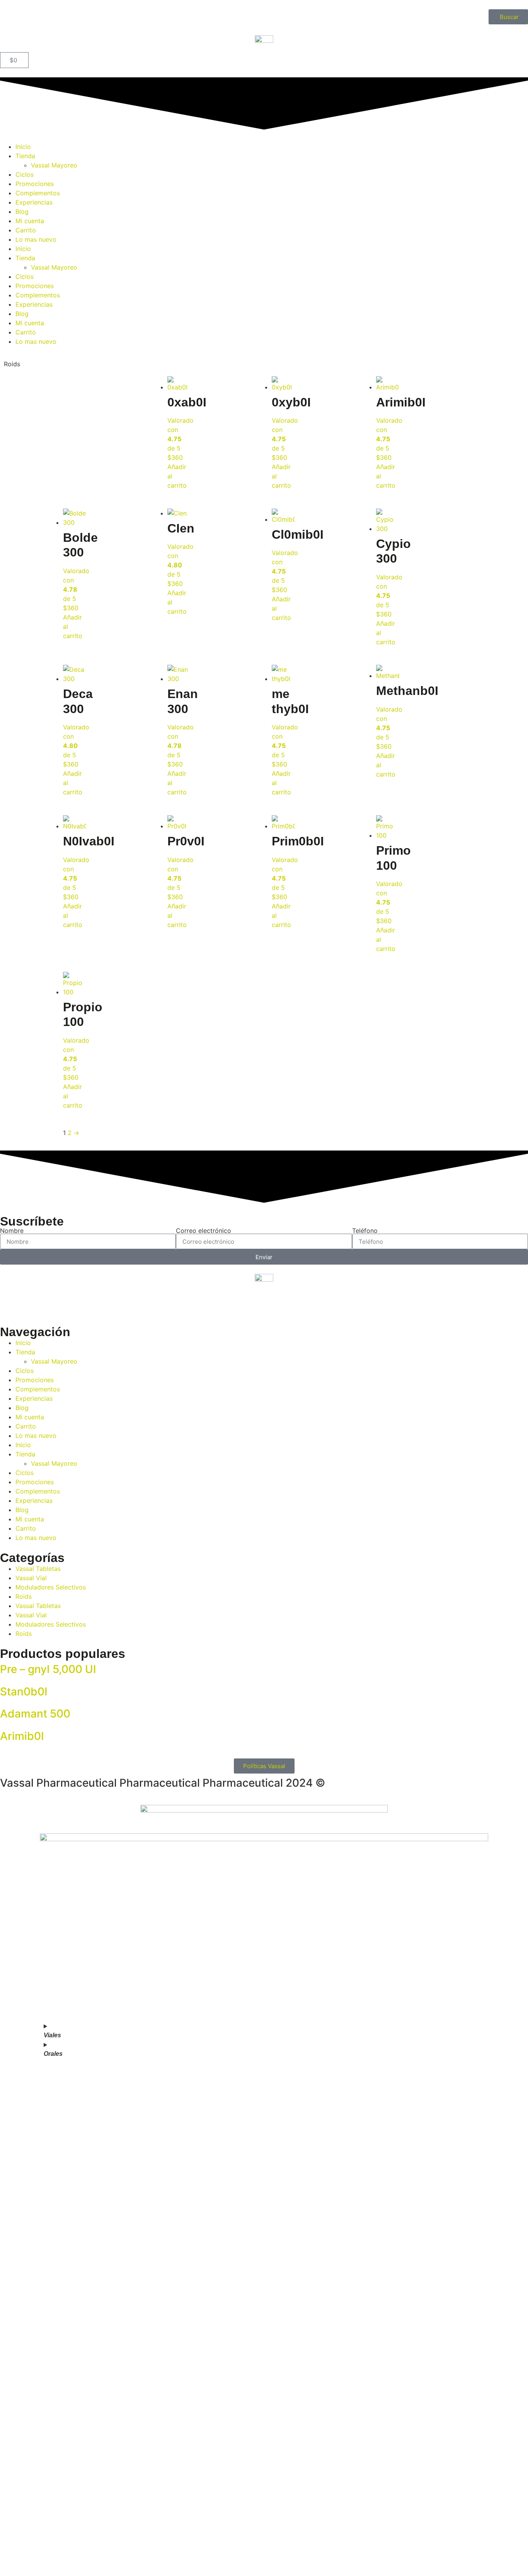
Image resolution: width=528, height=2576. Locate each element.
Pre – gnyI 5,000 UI (48, 1669)
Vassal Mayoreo (54, 165)
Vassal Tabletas (38, 1569)
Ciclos (25, 174)
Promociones (35, 184)
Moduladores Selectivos (51, 1587)
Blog (22, 212)
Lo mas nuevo (36, 239)
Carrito (26, 230)
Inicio (23, 147)
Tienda (25, 156)
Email (20, 2214)
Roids (24, 1596)
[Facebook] (10, 1304)
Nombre (12, 1231)
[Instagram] (31, 1304)
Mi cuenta (30, 221)
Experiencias (34, 202)
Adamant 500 (35, 1714)
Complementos (38, 193)
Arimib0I (22, 1736)
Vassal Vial (31, 1578)
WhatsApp (27, 2258)
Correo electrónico (204, 1231)
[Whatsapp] (52, 1304)
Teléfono (365, 1231)
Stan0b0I (24, 1692)
